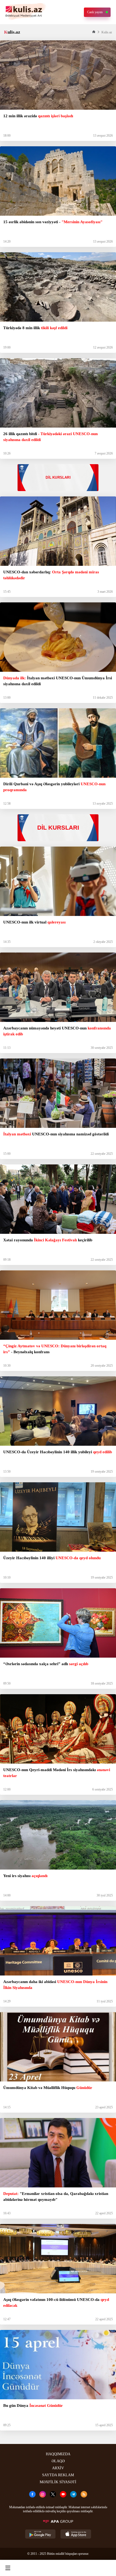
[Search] (32, 2568)
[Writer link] (82, 2568)
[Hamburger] (8, 2568)
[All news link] (107, 2568)
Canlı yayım (95, 12)
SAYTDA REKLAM (58, 2475)
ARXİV (58, 2468)
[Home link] (57, 2568)
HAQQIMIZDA (58, 2454)
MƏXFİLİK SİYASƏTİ (58, 2482)
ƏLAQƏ (58, 2461)
